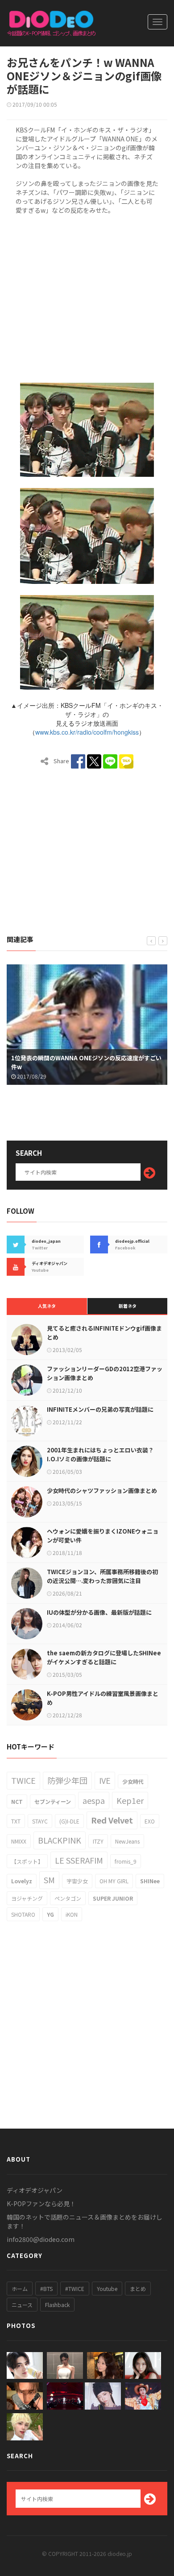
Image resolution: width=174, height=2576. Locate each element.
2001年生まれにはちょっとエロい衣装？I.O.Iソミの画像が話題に (100, 1454)
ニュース (22, 2305)
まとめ (138, 2289)
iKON (72, 1914)
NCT (17, 1801)
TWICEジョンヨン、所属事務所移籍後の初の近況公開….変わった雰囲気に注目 (102, 1576)
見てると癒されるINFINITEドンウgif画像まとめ (104, 1333)
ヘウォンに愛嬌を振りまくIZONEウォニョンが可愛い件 (103, 1536)
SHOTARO (23, 1914)
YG (50, 1914)
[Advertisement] (87, 297)
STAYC (40, 1821)
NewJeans (127, 1841)
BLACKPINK (60, 1840)
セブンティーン (53, 1801)
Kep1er (130, 1800)
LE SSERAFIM (79, 1860)
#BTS (46, 2289)
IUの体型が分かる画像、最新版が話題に (99, 1612)
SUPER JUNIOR (113, 1898)
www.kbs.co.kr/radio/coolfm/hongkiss (87, 732)
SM (49, 1880)
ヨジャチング (27, 1898)
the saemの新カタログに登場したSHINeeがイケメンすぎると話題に (104, 1657)
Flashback (57, 2305)
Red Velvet (112, 1820)
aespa (94, 1800)
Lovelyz (22, 1881)
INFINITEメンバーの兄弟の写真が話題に (100, 1409)
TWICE (23, 1780)
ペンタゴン (68, 1898)
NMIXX (19, 1841)
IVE (105, 1780)
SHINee (150, 1881)
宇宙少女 (77, 1881)
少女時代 (133, 1781)
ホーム (20, 2289)
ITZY (98, 1841)
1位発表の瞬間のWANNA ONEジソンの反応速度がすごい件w (86, 1062)
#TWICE (75, 2289)
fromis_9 (126, 1861)
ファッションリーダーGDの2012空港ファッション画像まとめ (105, 1373)
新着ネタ (128, 1306)
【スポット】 (27, 1861)
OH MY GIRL (114, 1881)
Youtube (107, 2289)
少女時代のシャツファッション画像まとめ (102, 1491)
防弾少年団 (67, 1780)
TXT (16, 1821)
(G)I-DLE (69, 1821)
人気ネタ (47, 1306)
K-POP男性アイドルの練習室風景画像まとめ (103, 1698)
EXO (150, 1821)
